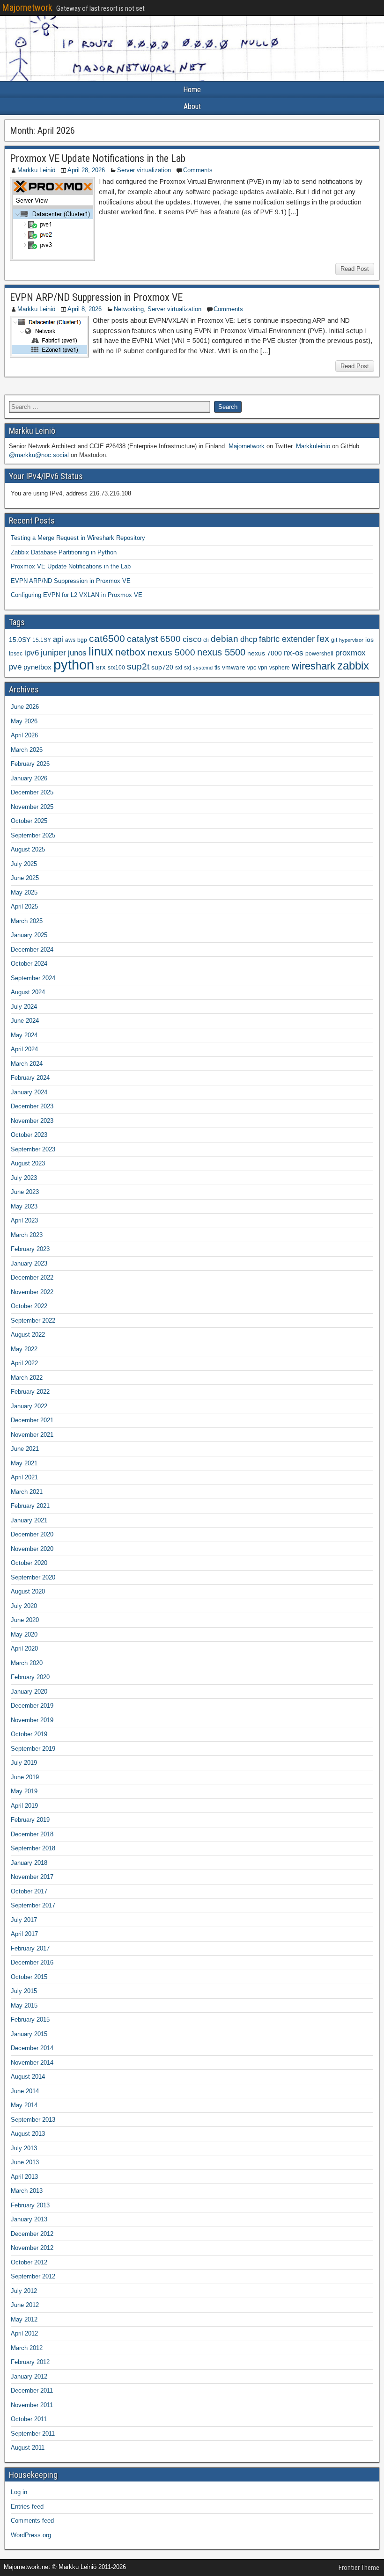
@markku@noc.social (39, 455)
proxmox (351, 653)
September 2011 (33, 2434)
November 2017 (32, 1877)
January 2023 (29, 1263)
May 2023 (24, 1206)
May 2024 (24, 1035)
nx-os (294, 653)
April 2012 (24, 2333)
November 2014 (32, 2063)
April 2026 (24, 735)
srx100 (116, 668)
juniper (53, 653)
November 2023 (32, 1121)
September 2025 (33, 835)
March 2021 (27, 1492)
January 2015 (29, 2034)
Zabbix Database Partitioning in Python (64, 552)
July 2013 (24, 2148)
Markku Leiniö (36, 170)
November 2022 (32, 1292)
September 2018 (33, 1848)
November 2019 (32, 1720)
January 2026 (29, 778)
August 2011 (28, 2448)
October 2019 (29, 1734)
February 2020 (30, 1677)
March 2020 (27, 1663)
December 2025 (32, 792)
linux (101, 651)
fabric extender (287, 639)
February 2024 (30, 1078)
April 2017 (24, 1934)
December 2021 (32, 1420)
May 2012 (24, 2319)
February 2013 (30, 2205)
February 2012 (30, 2362)
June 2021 (25, 1449)
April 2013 (24, 2177)
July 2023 (24, 1178)
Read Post (355, 269)
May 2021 (24, 1463)
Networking (129, 309)
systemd (203, 668)
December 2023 (32, 1106)
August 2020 (28, 1591)
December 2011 (32, 2390)
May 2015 (24, 2005)
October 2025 (29, 821)
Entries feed (27, 2507)
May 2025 (24, 892)
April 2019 (24, 1806)
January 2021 (29, 1520)
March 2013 (27, 2191)
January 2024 (29, 1092)
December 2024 (32, 950)
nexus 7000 (265, 653)
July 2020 (24, 1606)
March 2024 (27, 1064)
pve (15, 667)
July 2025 (24, 864)
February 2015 (30, 2019)
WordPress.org (31, 2535)
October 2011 (29, 2419)
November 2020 (32, 1549)
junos (77, 653)
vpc (252, 668)
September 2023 (33, 1149)
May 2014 (24, 2105)
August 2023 (28, 1163)
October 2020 (29, 1563)
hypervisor (351, 640)
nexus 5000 (171, 652)
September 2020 (33, 1577)
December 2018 (32, 1834)
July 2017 (24, 1920)
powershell (319, 654)
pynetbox (37, 667)
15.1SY (42, 640)
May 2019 (24, 1791)
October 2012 (29, 2262)
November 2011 (32, 2405)
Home (192, 90)
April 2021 (24, 1477)
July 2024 (24, 1007)
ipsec (16, 654)
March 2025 (27, 921)
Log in (19, 2492)
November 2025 (32, 807)
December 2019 (32, 1706)
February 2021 (30, 1506)
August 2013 (28, 2134)
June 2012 (25, 2305)
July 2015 (24, 1991)
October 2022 (29, 1306)
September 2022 (33, 1321)
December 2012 (32, 2234)
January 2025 (29, 935)
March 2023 (27, 1235)
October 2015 (29, 1977)
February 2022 (30, 1392)
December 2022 (32, 1277)
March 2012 (27, 2348)
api (58, 639)
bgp (82, 640)
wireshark (314, 666)
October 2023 (29, 1135)
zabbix (353, 666)
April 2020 (24, 1648)
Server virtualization (144, 170)
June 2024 (25, 1021)
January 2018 (29, 1863)
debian (225, 639)
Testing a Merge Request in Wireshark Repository (78, 538)
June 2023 (25, 1192)
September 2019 (33, 1749)
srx (101, 667)
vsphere (280, 668)
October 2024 (29, 964)
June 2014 (25, 2091)
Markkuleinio (313, 446)
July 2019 (24, 1763)
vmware (234, 667)
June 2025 (25, 878)
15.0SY (20, 640)
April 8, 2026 (85, 309)
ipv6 (32, 653)
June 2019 (25, 1777)
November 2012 (32, 2248)
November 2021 (32, 1435)
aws (70, 640)
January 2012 (29, 2376)
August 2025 (28, 849)
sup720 (162, 667)
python (74, 665)
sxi (179, 668)
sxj (188, 668)
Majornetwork (27, 7)
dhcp (249, 639)
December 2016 (32, 1962)
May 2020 (24, 1634)
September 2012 (33, 2276)
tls (217, 668)
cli (206, 640)
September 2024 (33, 978)
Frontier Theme (359, 2568)
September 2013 (33, 2120)
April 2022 (24, 1363)
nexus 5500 (221, 652)
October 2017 (29, 1891)
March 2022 (27, 1378)
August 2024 (28, 992)
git (334, 640)
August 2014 (28, 2077)
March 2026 (27, 750)
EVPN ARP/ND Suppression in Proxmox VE (96, 297)
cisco (192, 639)
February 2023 (30, 1249)
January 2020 (29, 1692)
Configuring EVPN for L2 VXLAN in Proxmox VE (77, 595)
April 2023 (24, 1220)
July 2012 (24, 2291)
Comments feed (32, 2521)
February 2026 (30, 764)
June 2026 (25, 707)
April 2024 (24, 1049)
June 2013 (25, 2162)
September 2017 (33, 1905)
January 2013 (29, 2219)
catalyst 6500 (154, 639)
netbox (130, 652)
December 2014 (32, 2048)
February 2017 (30, 1948)
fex (323, 639)
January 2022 (29, 1406)
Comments (198, 170)
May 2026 (24, 721)
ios (369, 640)
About (192, 106)
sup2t (138, 666)
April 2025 (24, 906)
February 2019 (30, 1820)
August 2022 (28, 1335)
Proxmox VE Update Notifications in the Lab (98, 158)
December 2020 (32, 1534)
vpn (263, 668)
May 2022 (24, 1349)
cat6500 (107, 639)
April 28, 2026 (86, 170)
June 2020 (25, 1620)
